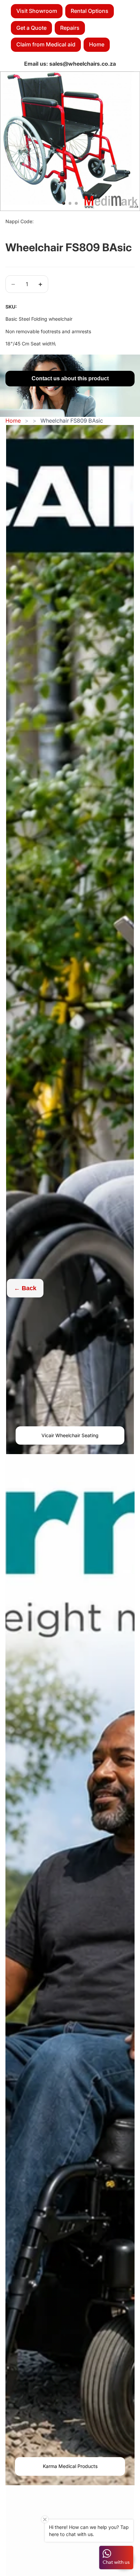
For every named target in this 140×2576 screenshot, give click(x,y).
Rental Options (90, 11)
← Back (25, 1288)
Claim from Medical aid (46, 44)
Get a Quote (31, 28)
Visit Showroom (37, 11)
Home (97, 44)
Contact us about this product (70, 378)
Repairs (70, 28)
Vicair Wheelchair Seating (70, 1435)
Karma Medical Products (70, 2466)
